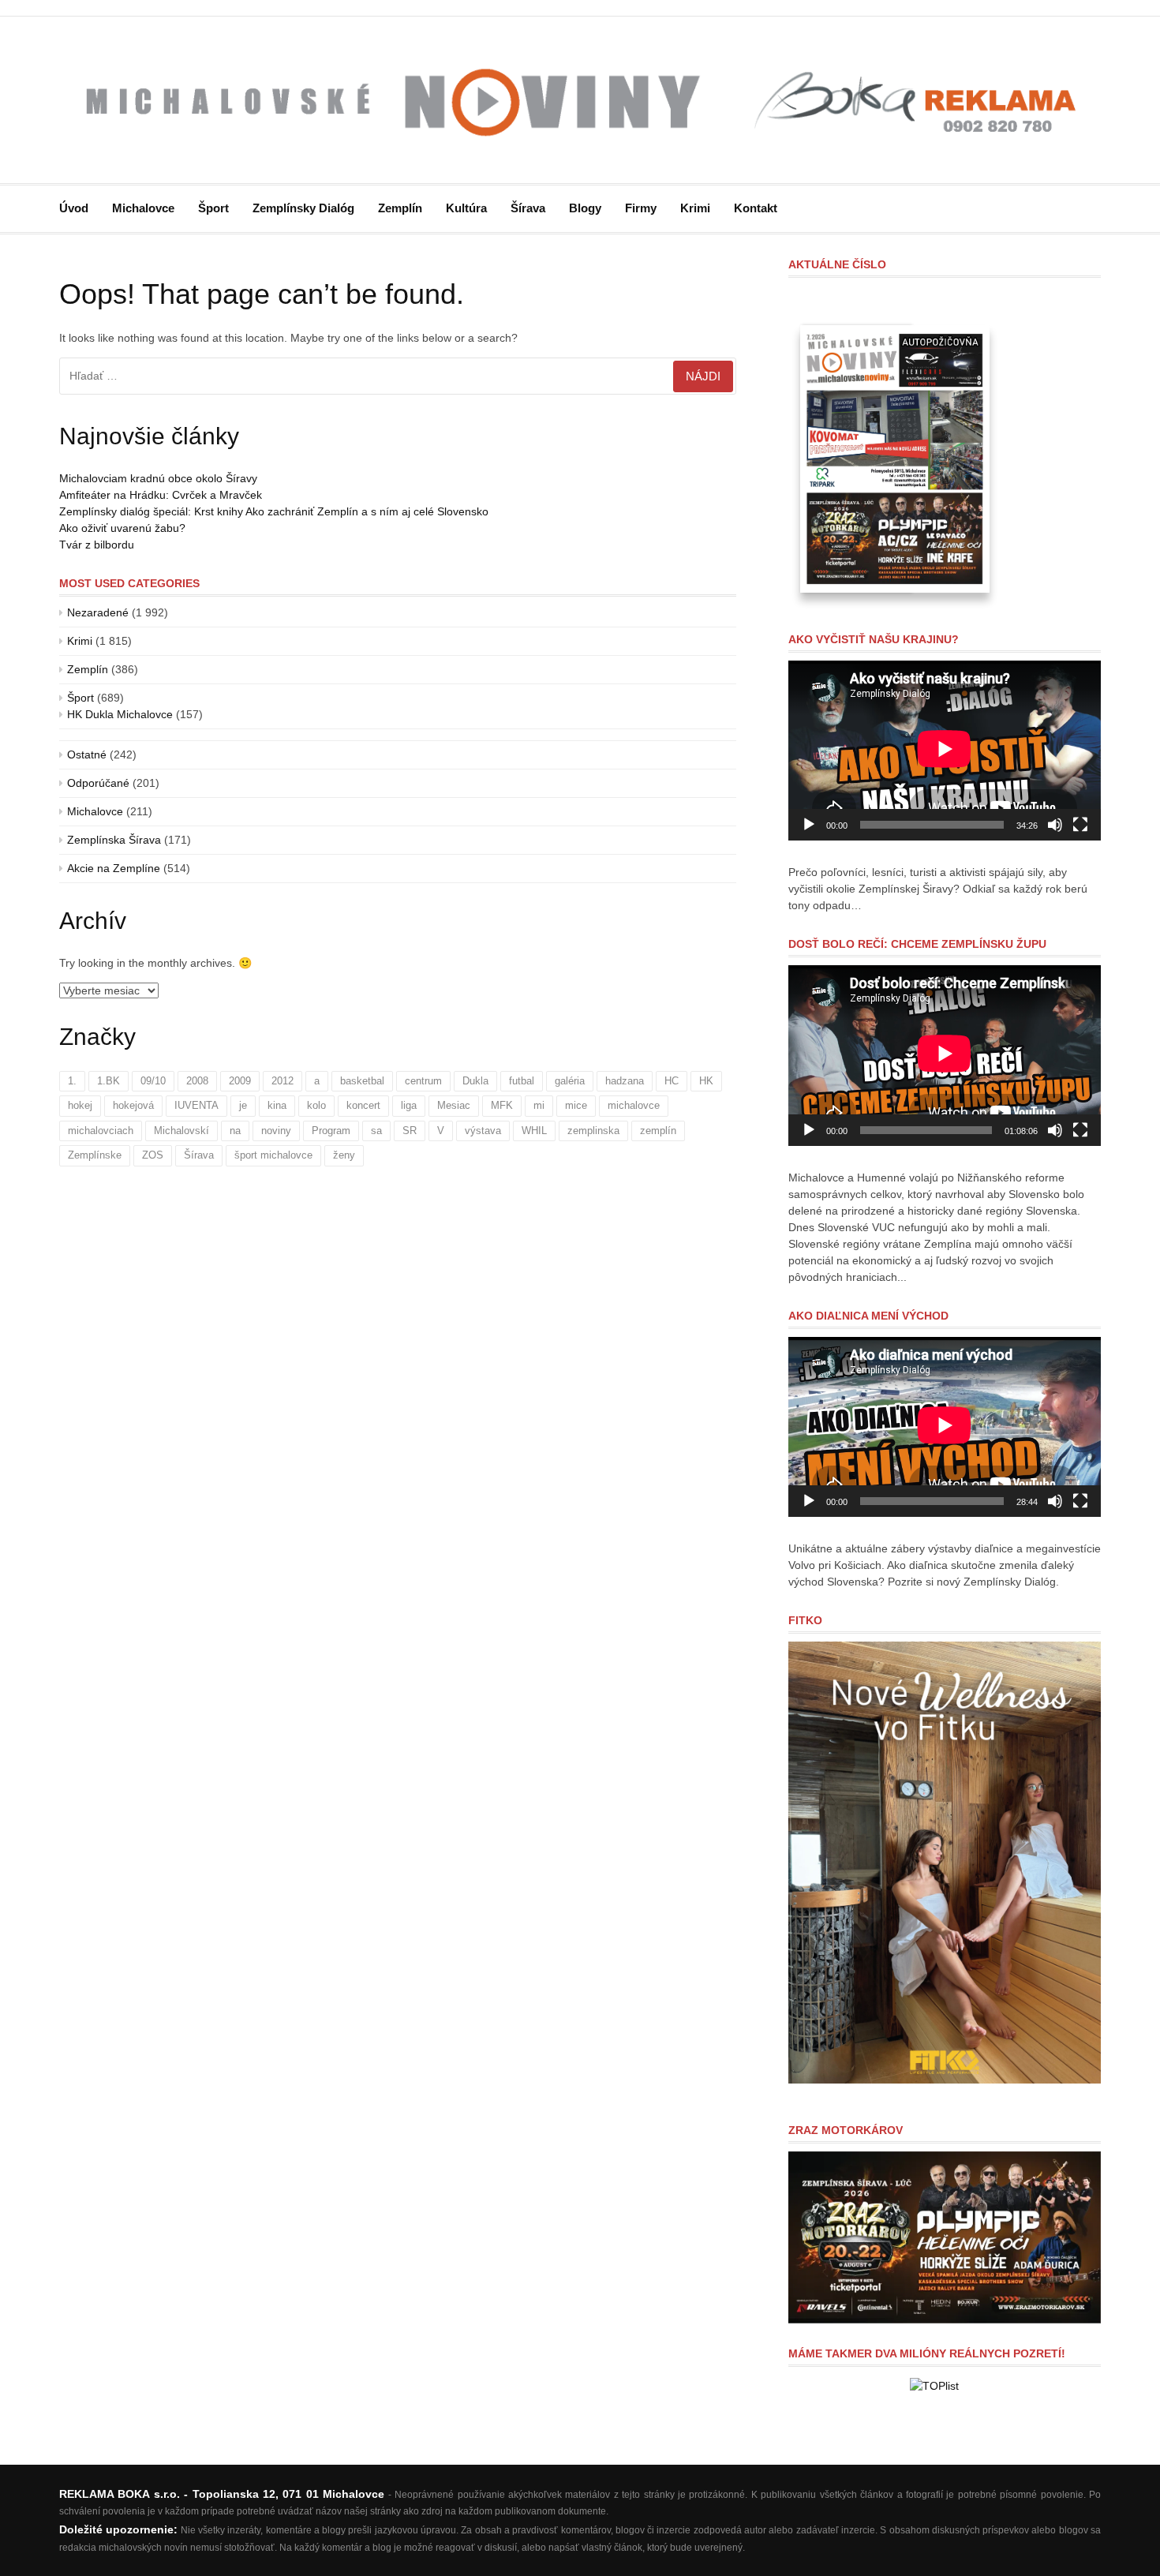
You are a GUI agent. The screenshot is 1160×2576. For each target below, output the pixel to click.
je (243, 1105)
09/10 (153, 1081)
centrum (423, 1081)
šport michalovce (273, 1155)
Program (331, 1131)
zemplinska (593, 1131)
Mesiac (454, 1105)
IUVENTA (196, 1105)
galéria (570, 1081)
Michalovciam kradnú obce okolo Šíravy (158, 478)
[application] (945, 751)
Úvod (74, 208)
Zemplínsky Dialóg (303, 208)
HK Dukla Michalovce (120, 714)
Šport (213, 208)
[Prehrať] (809, 825)
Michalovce (143, 208)
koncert (363, 1105)
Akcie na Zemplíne (114, 868)
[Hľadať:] (398, 376)
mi (539, 1105)
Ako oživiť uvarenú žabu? (122, 528)
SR (410, 1131)
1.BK (109, 1081)
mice (576, 1105)
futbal (522, 1081)
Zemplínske (95, 1155)
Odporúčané (98, 783)
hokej (80, 1105)
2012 (283, 1081)
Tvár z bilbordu (97, 545)
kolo (316, 1105)
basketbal (362, 1081)
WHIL (534, 1131)
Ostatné (87, 754)
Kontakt (756, 208)
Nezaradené (98, 612)
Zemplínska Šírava (114, 840)
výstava (483, 1131)
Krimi (695, 208)
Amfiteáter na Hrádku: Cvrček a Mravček (161, 495)
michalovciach (101, 1131)
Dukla (475, 1081)
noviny (276, 1131)
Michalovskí (181, 1131)
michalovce (634, 1105)
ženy (344, 1155)
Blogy (585, 208)
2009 (240, 1081)
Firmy (641, 208)
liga (409, 1105)
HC (672, 1081)
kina (277, 1105)
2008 (197, 1081)
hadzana (625, 1081)
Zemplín (400, 208)
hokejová (133, 1105)
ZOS (153, 1155)
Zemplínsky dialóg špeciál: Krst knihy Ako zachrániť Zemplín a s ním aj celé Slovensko (274, 511)
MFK (502, 1105)
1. (72, 1081)
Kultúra (466, 208)
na (235, 1131)
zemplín (658, 1131)
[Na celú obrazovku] (1080, 825)
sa (376, 1131)
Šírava (528, 208)
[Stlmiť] (1055, 825)
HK (706, 1081)
